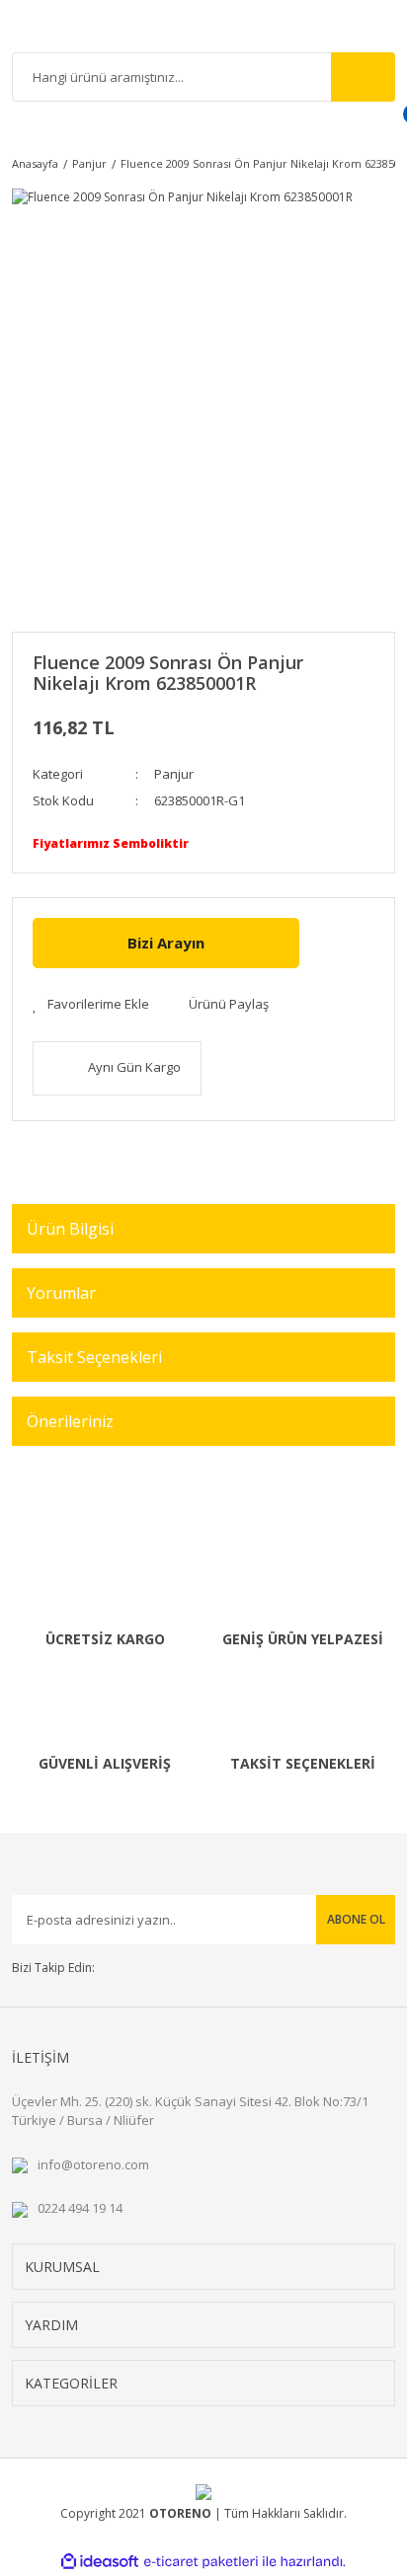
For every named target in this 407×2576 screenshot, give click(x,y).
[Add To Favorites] (91, 1005)
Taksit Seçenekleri (94, 1357)
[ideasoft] (100, 2562)
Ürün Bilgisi (70, 1229)
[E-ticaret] (201, 2562)
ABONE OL (356, 1919)
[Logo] (203, 29)
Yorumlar (61, 1293)
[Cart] (388, 126)
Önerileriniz (70, 1421)
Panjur (174, 774)
